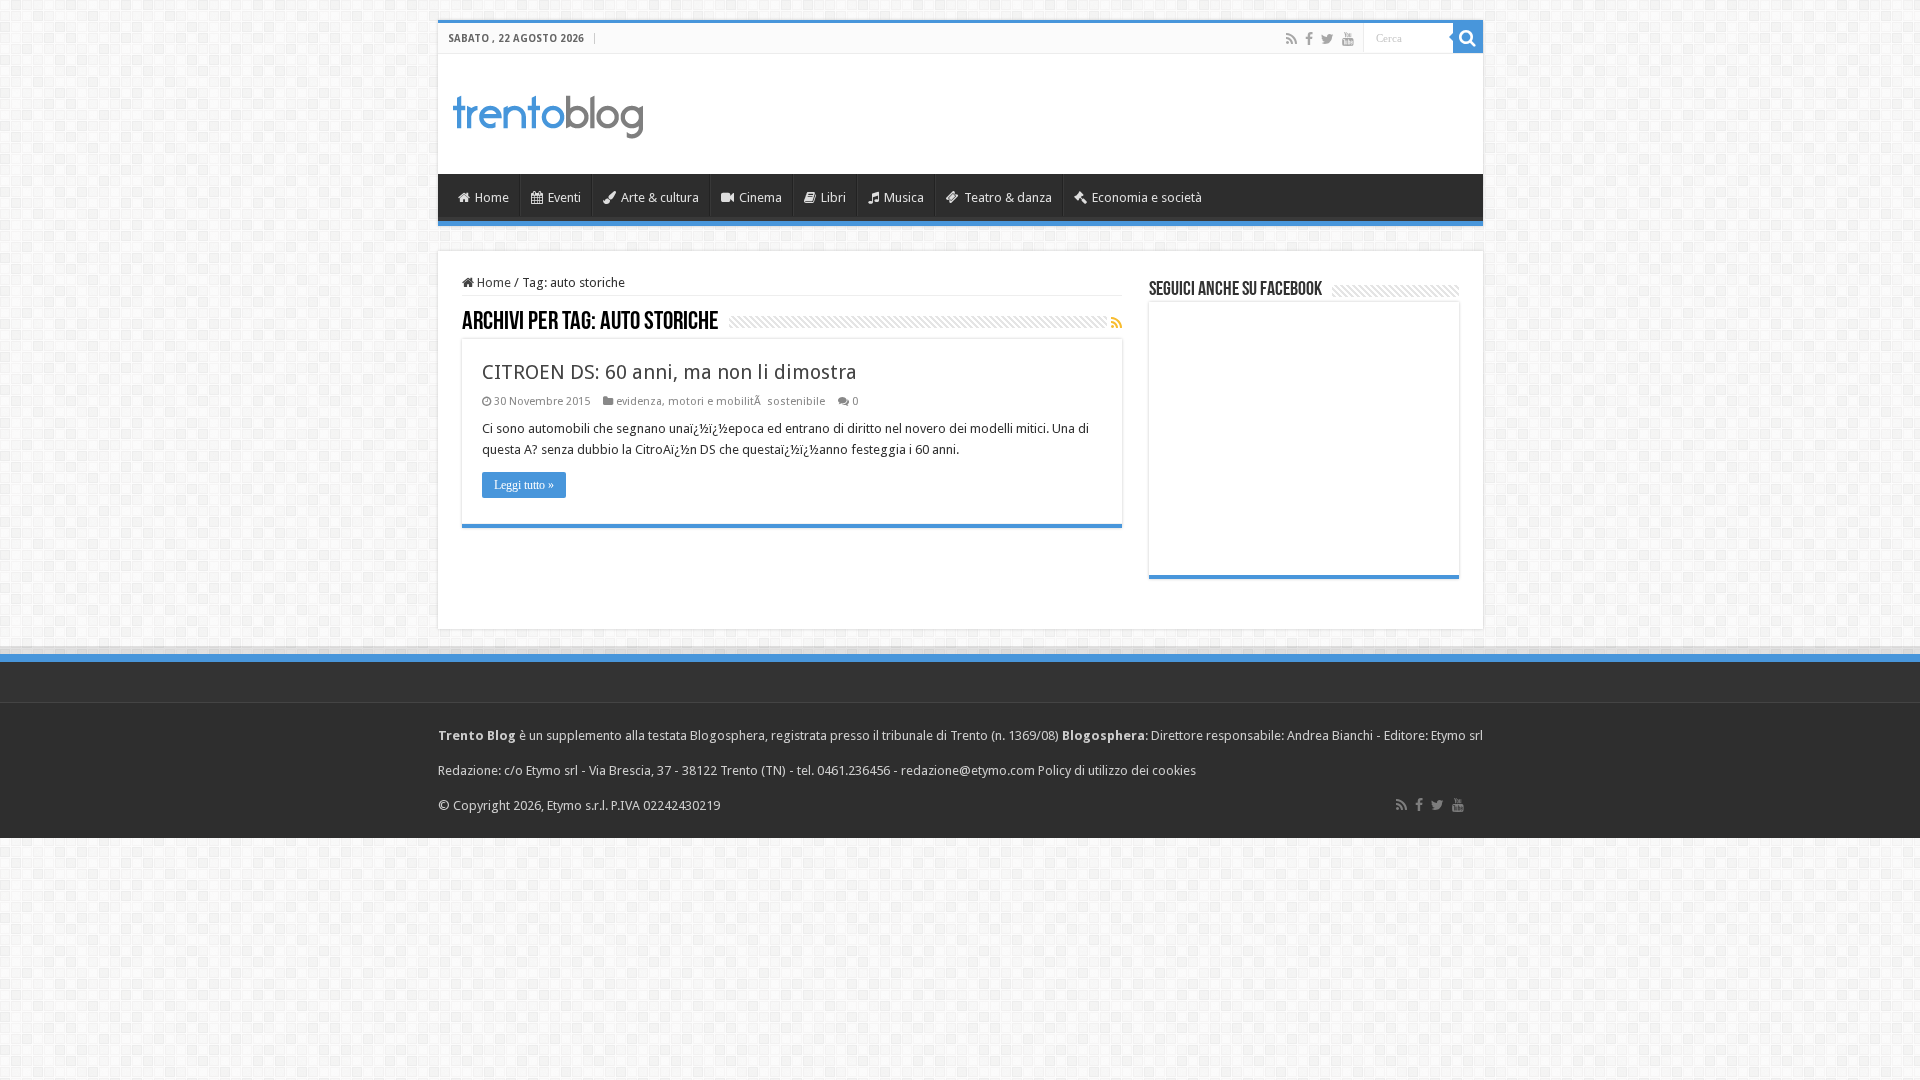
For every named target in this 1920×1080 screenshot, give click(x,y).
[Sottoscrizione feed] (1116, 323)
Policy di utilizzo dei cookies (1117, 770)
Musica (904, 197)
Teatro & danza (1008, 197)
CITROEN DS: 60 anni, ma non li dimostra (669, 372)
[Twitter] (1327, 39)
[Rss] (1291, 39)
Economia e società (1147, 197)
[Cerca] (1468, 38)
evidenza (639, 401)
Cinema (760, 197)
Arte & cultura (660, 197)
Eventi (564, 197)
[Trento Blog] (548, 113)
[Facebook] (1309, 39)
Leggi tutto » (524, 485)
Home (492, 197)
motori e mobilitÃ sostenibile (746, 401)
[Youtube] (1348, 39)
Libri (833, 197)
